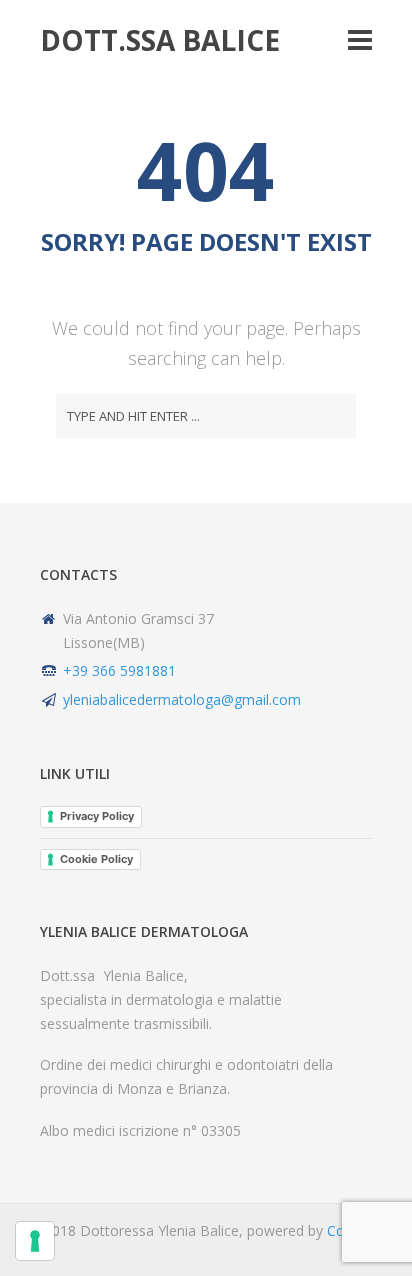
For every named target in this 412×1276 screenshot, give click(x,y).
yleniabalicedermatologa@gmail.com (182, 699)
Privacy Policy (97, 816)
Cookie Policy (96, 859)
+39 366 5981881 (119, 670)
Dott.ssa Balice (160, 40)
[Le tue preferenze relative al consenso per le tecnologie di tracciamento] (35, 1241)
